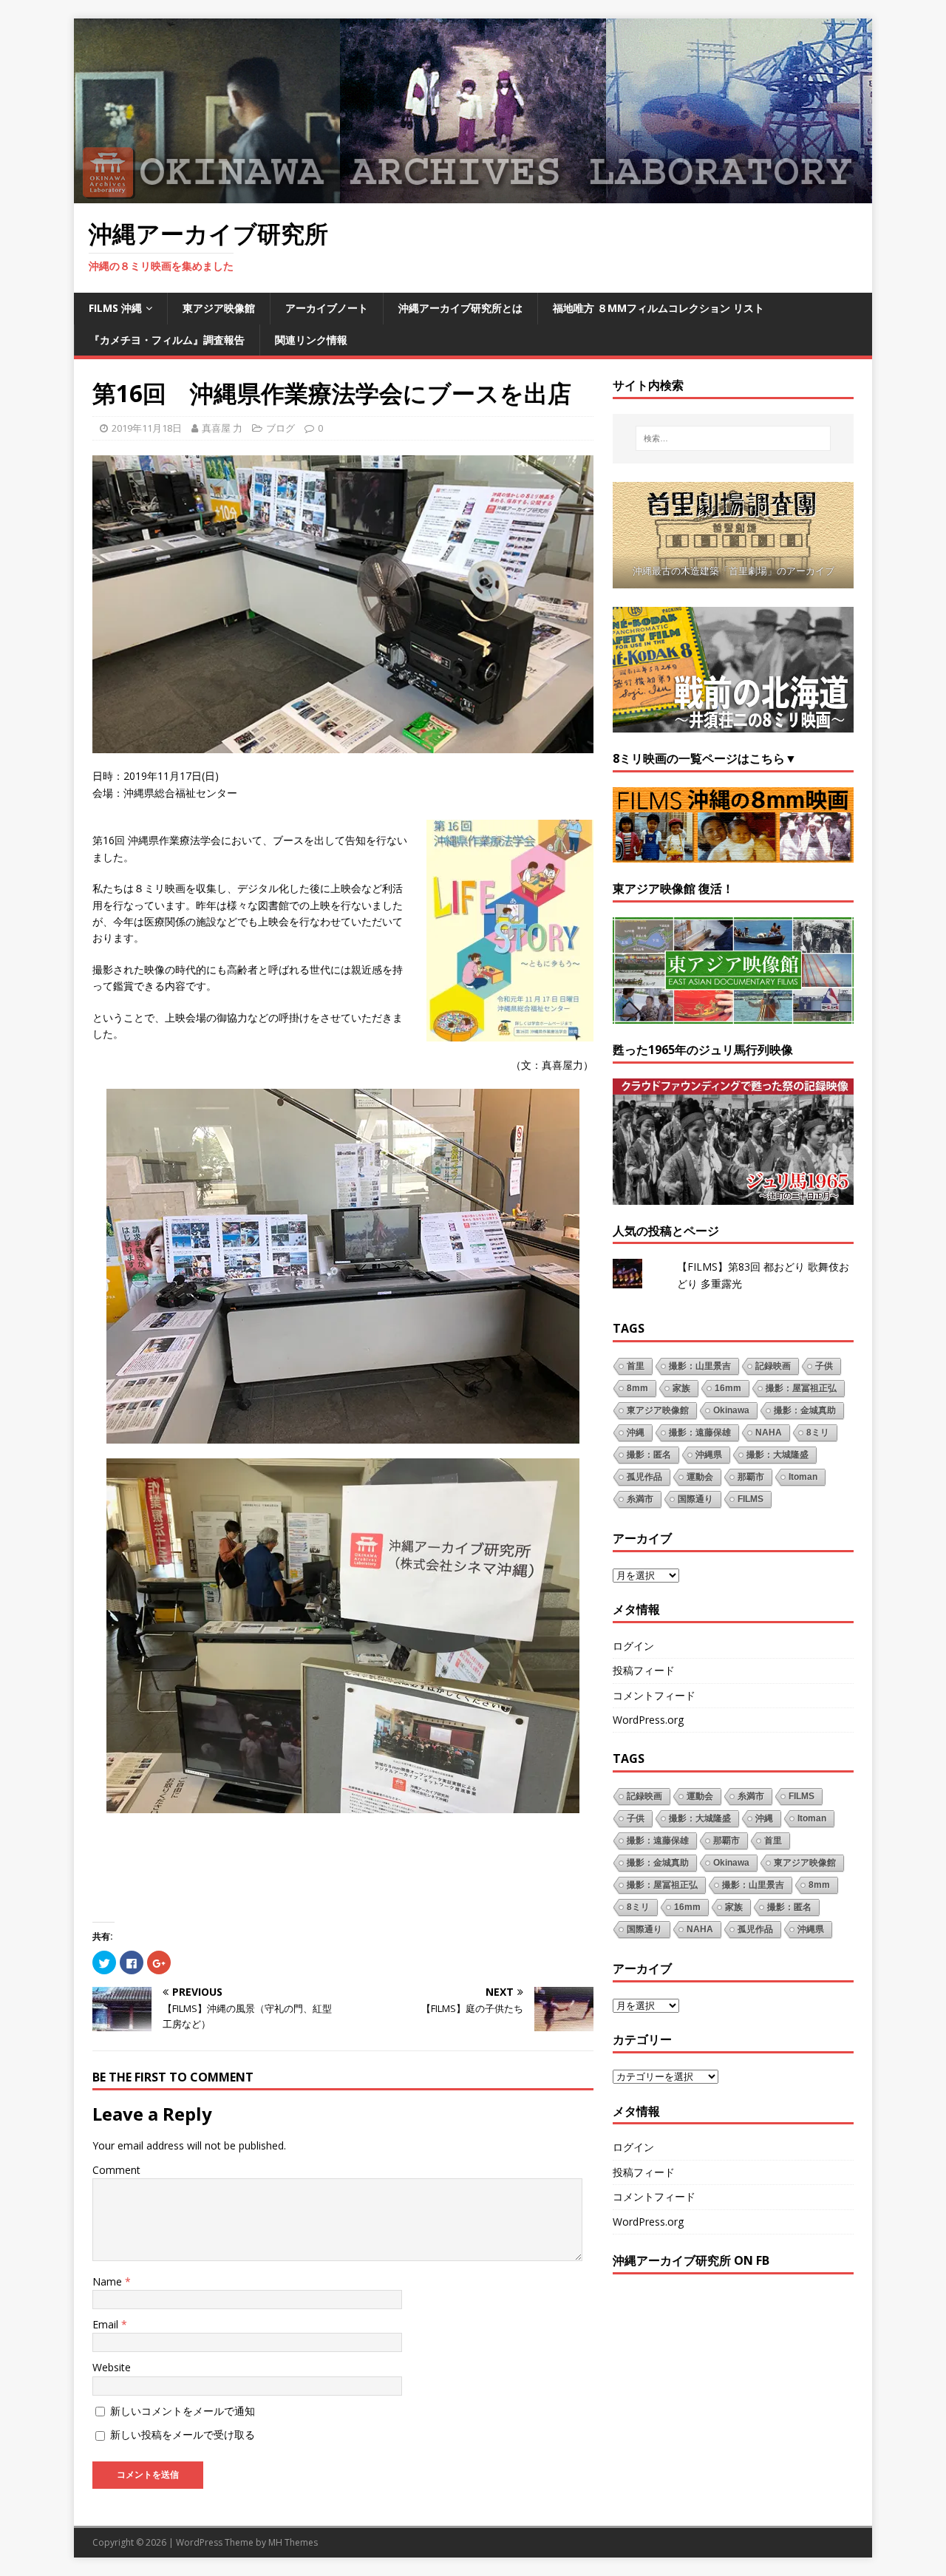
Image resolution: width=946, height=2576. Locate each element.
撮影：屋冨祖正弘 (801, 1388)
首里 (636, 1366)
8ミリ (818, 1433)
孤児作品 (644, 1477)
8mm (637, 1388)
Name (109, 2281)
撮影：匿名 (649, 1455)
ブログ (280, 428)
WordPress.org (648, 1720)
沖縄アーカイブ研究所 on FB (691, 2260)
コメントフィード (654, 1695)
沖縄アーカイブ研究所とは (460, 308)
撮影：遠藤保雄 (700, 1433)
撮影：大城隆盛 (777, 1455)
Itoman (803, 1477)
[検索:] (733, 438)
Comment (116, 2170)
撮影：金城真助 (805, 1410)
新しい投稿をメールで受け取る (183, 2434)
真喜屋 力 (222, 428)
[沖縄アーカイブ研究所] (473, 195)
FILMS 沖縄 (115, 308)
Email (107, 2324)
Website (112, 2367)
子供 (824, 1366)
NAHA (769, 1433)
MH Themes (293, 2542)
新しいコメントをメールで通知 (183, 2411)
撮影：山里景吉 (700, 1366)
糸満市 (640, 1499)
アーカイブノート (327, 308)
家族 (681, 1388)
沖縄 (636, 1433)
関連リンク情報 (311, 340)
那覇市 (751, 1477)
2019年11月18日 (147, 428)
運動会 (700, 1477)
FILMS (751, 1499)
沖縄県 (709, 1455)
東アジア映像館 (219, 308)
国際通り (695, 1499)
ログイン (633, 1646)
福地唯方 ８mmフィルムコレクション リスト (659, 308)
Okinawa (731, 1410)
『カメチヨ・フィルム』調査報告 (167, 340)
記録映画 (773, 1366)
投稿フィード (644, 1670)
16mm (728, 1388)
